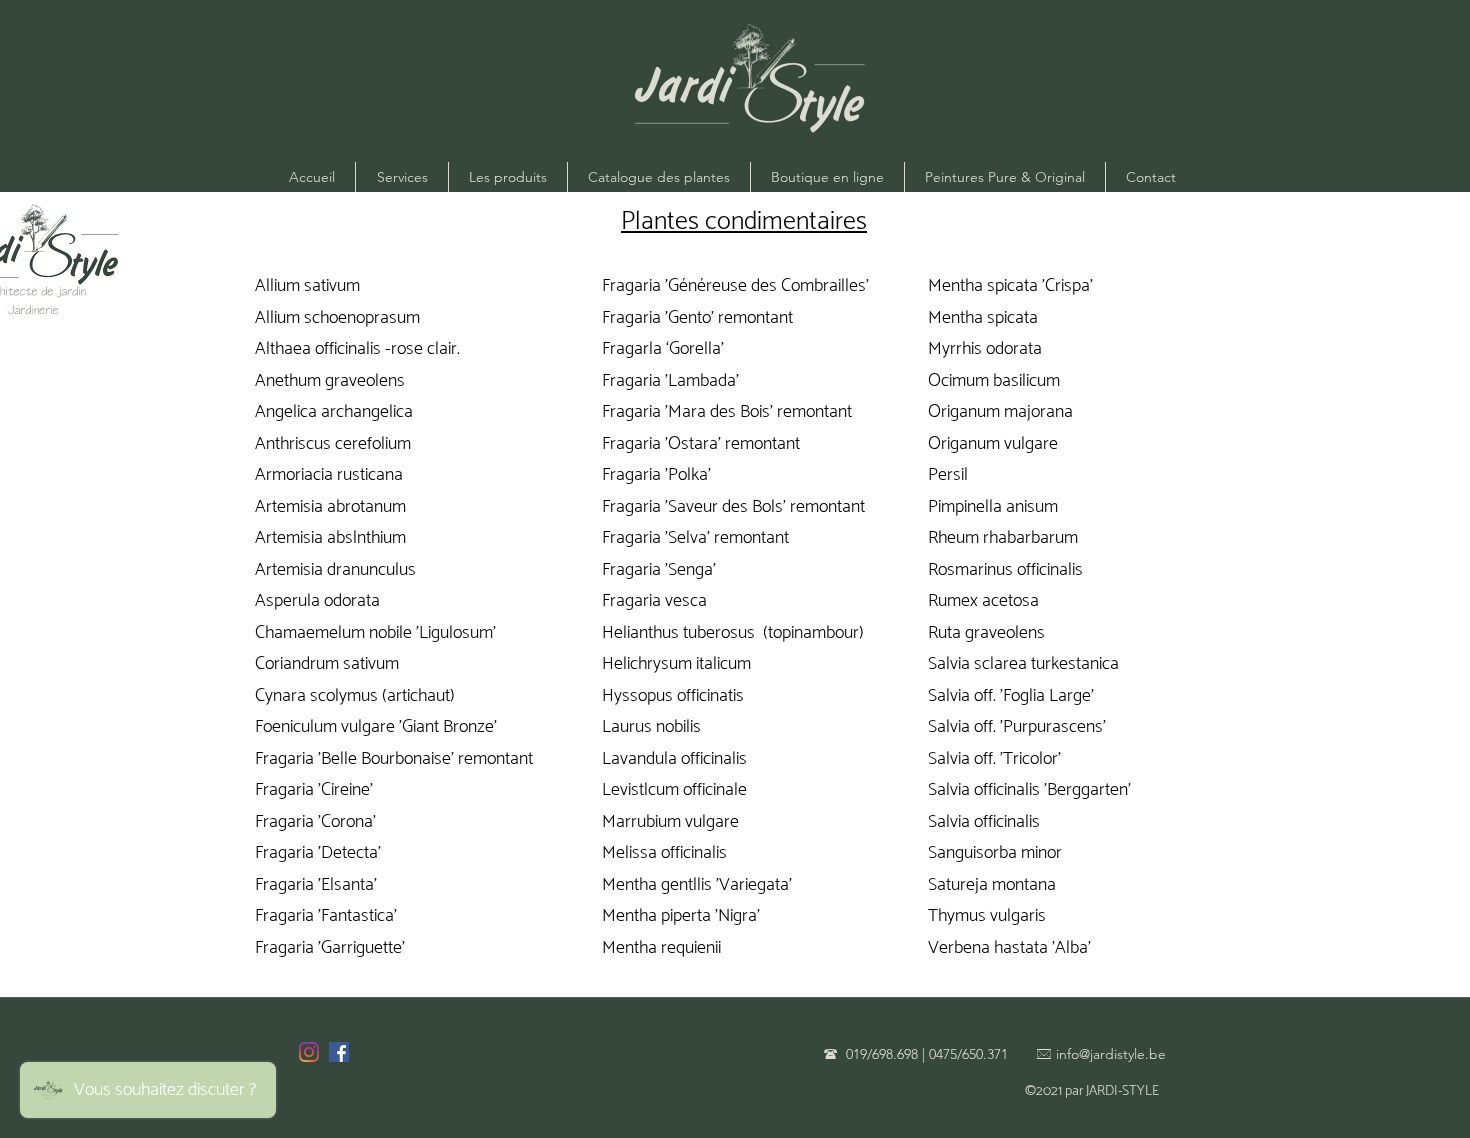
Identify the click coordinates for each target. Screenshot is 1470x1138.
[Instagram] (309, 1052)
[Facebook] (339, 1052)
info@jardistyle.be (1111, 1054)
